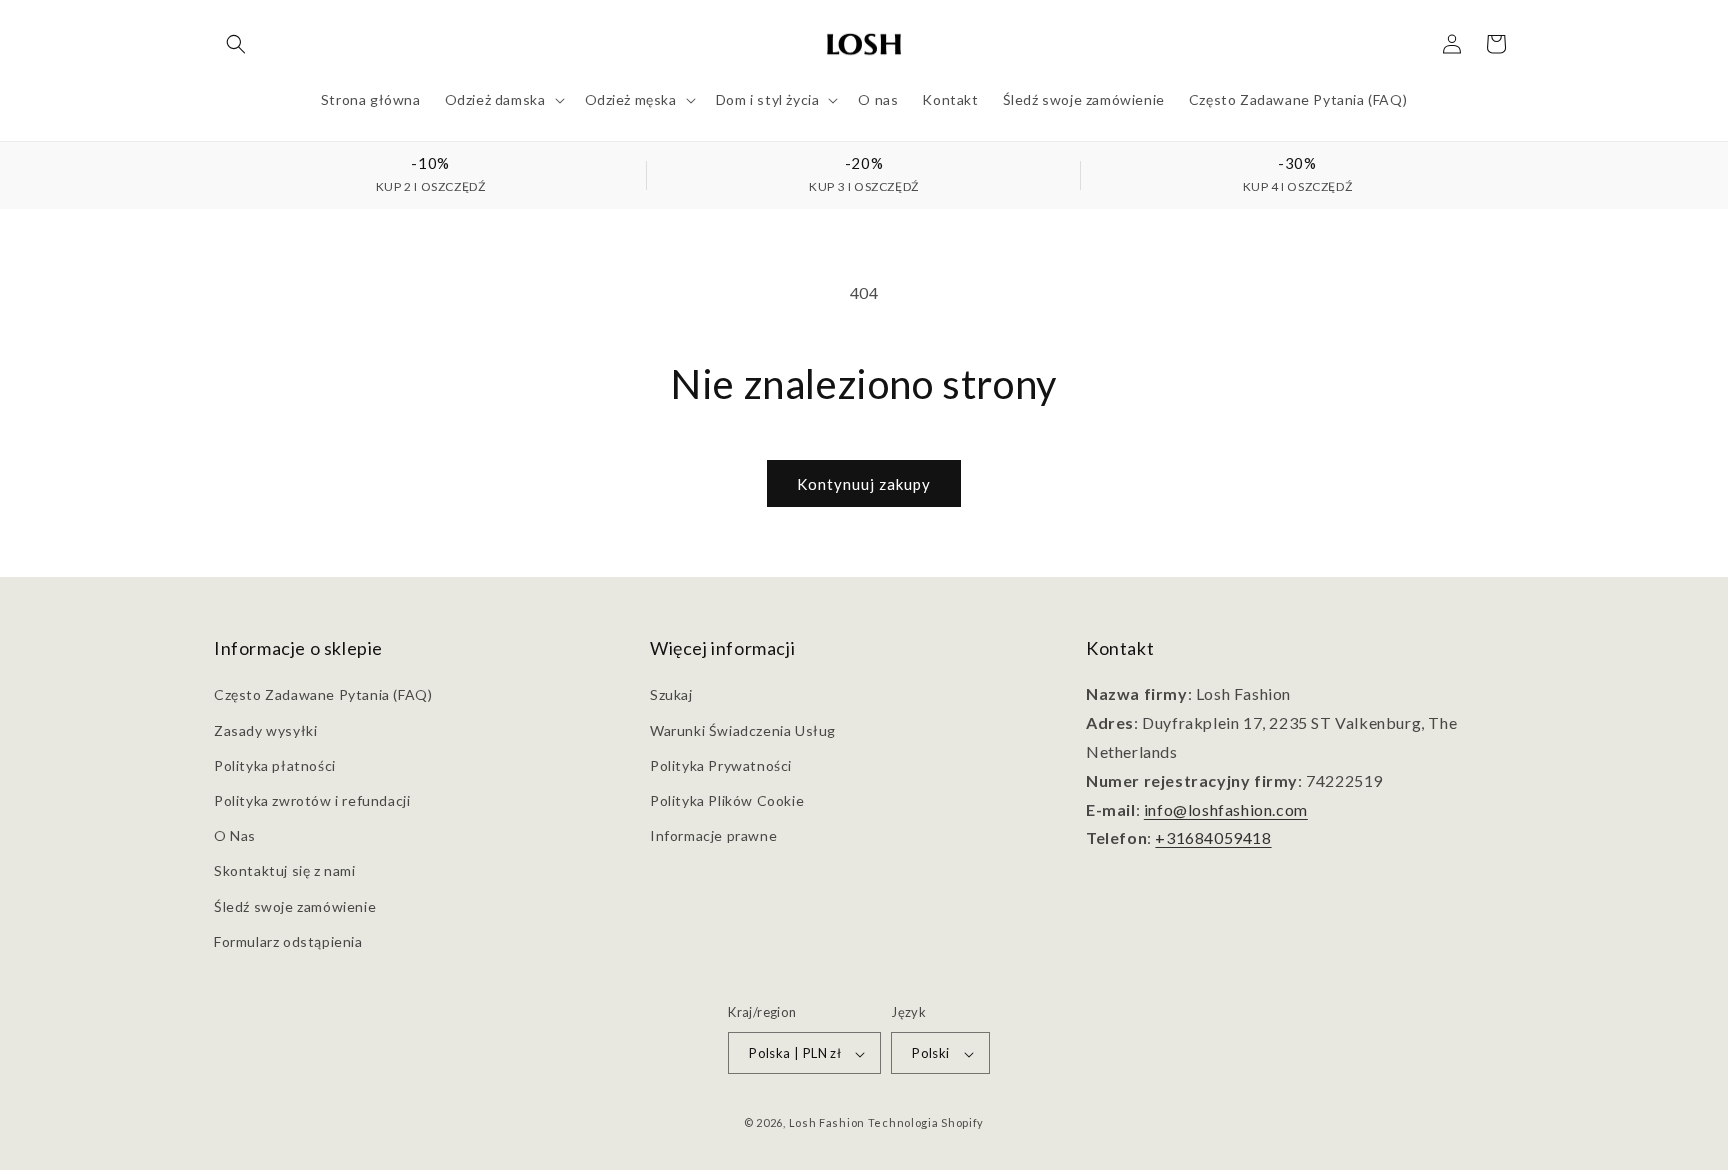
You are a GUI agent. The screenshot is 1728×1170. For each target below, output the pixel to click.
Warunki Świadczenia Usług (743, 730)
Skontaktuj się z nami (285, 871)
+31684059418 (1213, 838)
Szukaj (671, 695)
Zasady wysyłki (265, 730)
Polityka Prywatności (721, 765)
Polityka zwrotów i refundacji (312, 800)
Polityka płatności (275, 765)
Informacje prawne (713, 835)
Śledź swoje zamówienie (295, 906)
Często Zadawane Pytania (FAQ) (323, 695)
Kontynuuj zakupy (864, 484)
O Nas (235, 835)
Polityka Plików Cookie (727, 800)
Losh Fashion (827, 1123)
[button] (236, 44)
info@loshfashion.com (1226, 809)
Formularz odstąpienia (288, 941)
